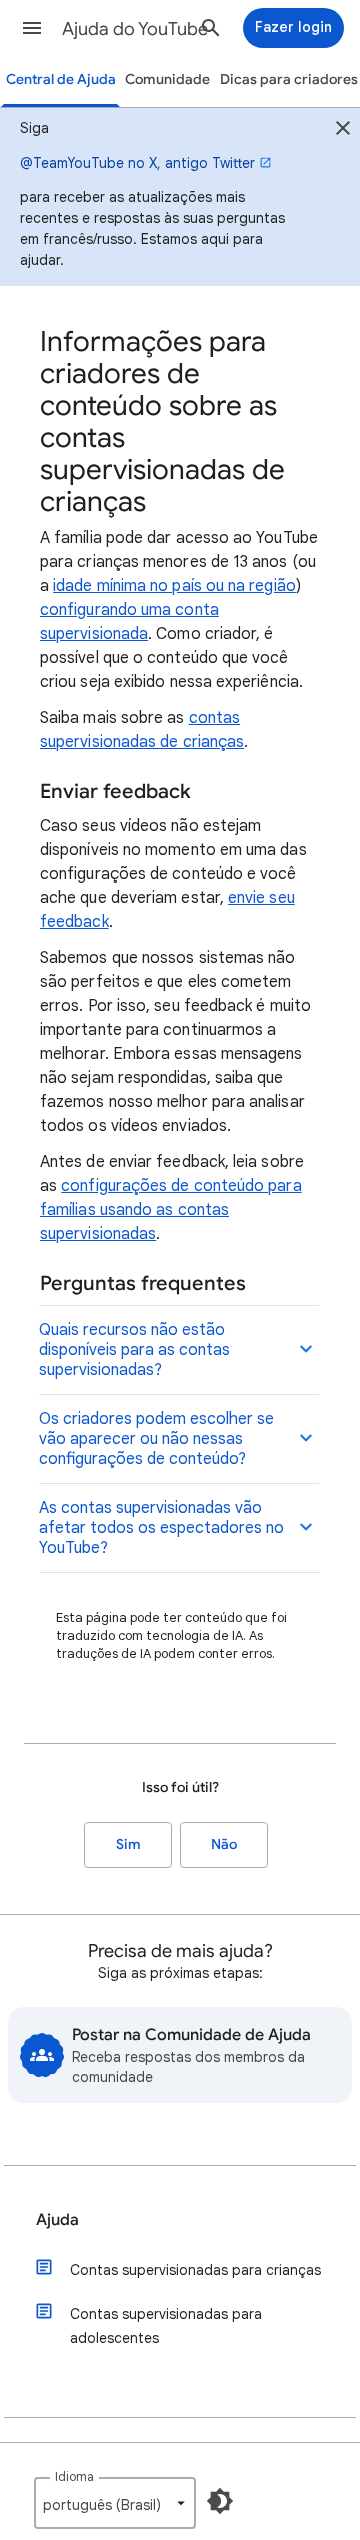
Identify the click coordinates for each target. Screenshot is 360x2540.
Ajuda (57, 2220)
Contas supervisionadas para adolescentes (166, 2326)
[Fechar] (343, 131)
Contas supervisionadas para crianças (195, 2270)
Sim (128, 1844)
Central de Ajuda (61, 79)
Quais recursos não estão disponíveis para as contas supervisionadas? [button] (134, 1350)
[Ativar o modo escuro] (220, 2501)
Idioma (74, 2476)
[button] (32, 28)
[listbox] (115, 2503)
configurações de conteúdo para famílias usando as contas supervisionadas (171, 1210)
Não (224, 1844)
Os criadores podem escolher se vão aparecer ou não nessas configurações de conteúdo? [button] (156, 1439)
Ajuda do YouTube (135, 29)
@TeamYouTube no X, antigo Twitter (137, 163)
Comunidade (167, 79)
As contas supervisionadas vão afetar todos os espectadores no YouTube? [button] (161, 1528)
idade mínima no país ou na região (174, 586)
